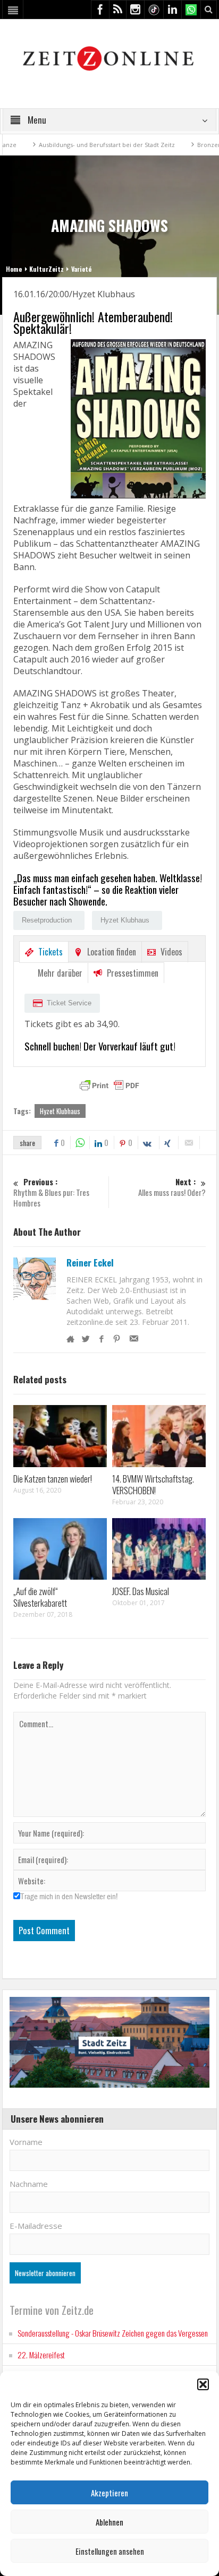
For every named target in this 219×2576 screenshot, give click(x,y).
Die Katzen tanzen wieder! (53, 1479)
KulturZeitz (47, 269)
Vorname (26, 2142)
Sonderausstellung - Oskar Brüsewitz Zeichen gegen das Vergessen (113, 2333)
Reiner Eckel (90, 1263)
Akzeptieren (109, 2493)
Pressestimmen (133, 973)
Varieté (81, 269)
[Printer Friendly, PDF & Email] (109, 1085)
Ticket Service (69, 1003)
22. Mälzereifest (41, 2355)
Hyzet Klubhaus (125, 920)
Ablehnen (109, 2522)
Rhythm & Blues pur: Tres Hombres (51, 1192)
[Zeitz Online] (110, 58)
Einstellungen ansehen (110, 2551)
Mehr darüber (60, 973)
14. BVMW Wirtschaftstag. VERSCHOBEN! (153, 1484)
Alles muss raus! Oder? (172, 1187)
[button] (203, 2384)
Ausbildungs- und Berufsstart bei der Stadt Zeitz (77, 145)
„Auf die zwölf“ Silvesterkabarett (40, 1597)
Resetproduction (47, 920)
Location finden (112, 952)
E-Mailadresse (36, 2226)
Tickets (50, 952)
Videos (171, 952)
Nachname (29, 2184)
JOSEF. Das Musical (141, 1591)
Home (14, 269)
